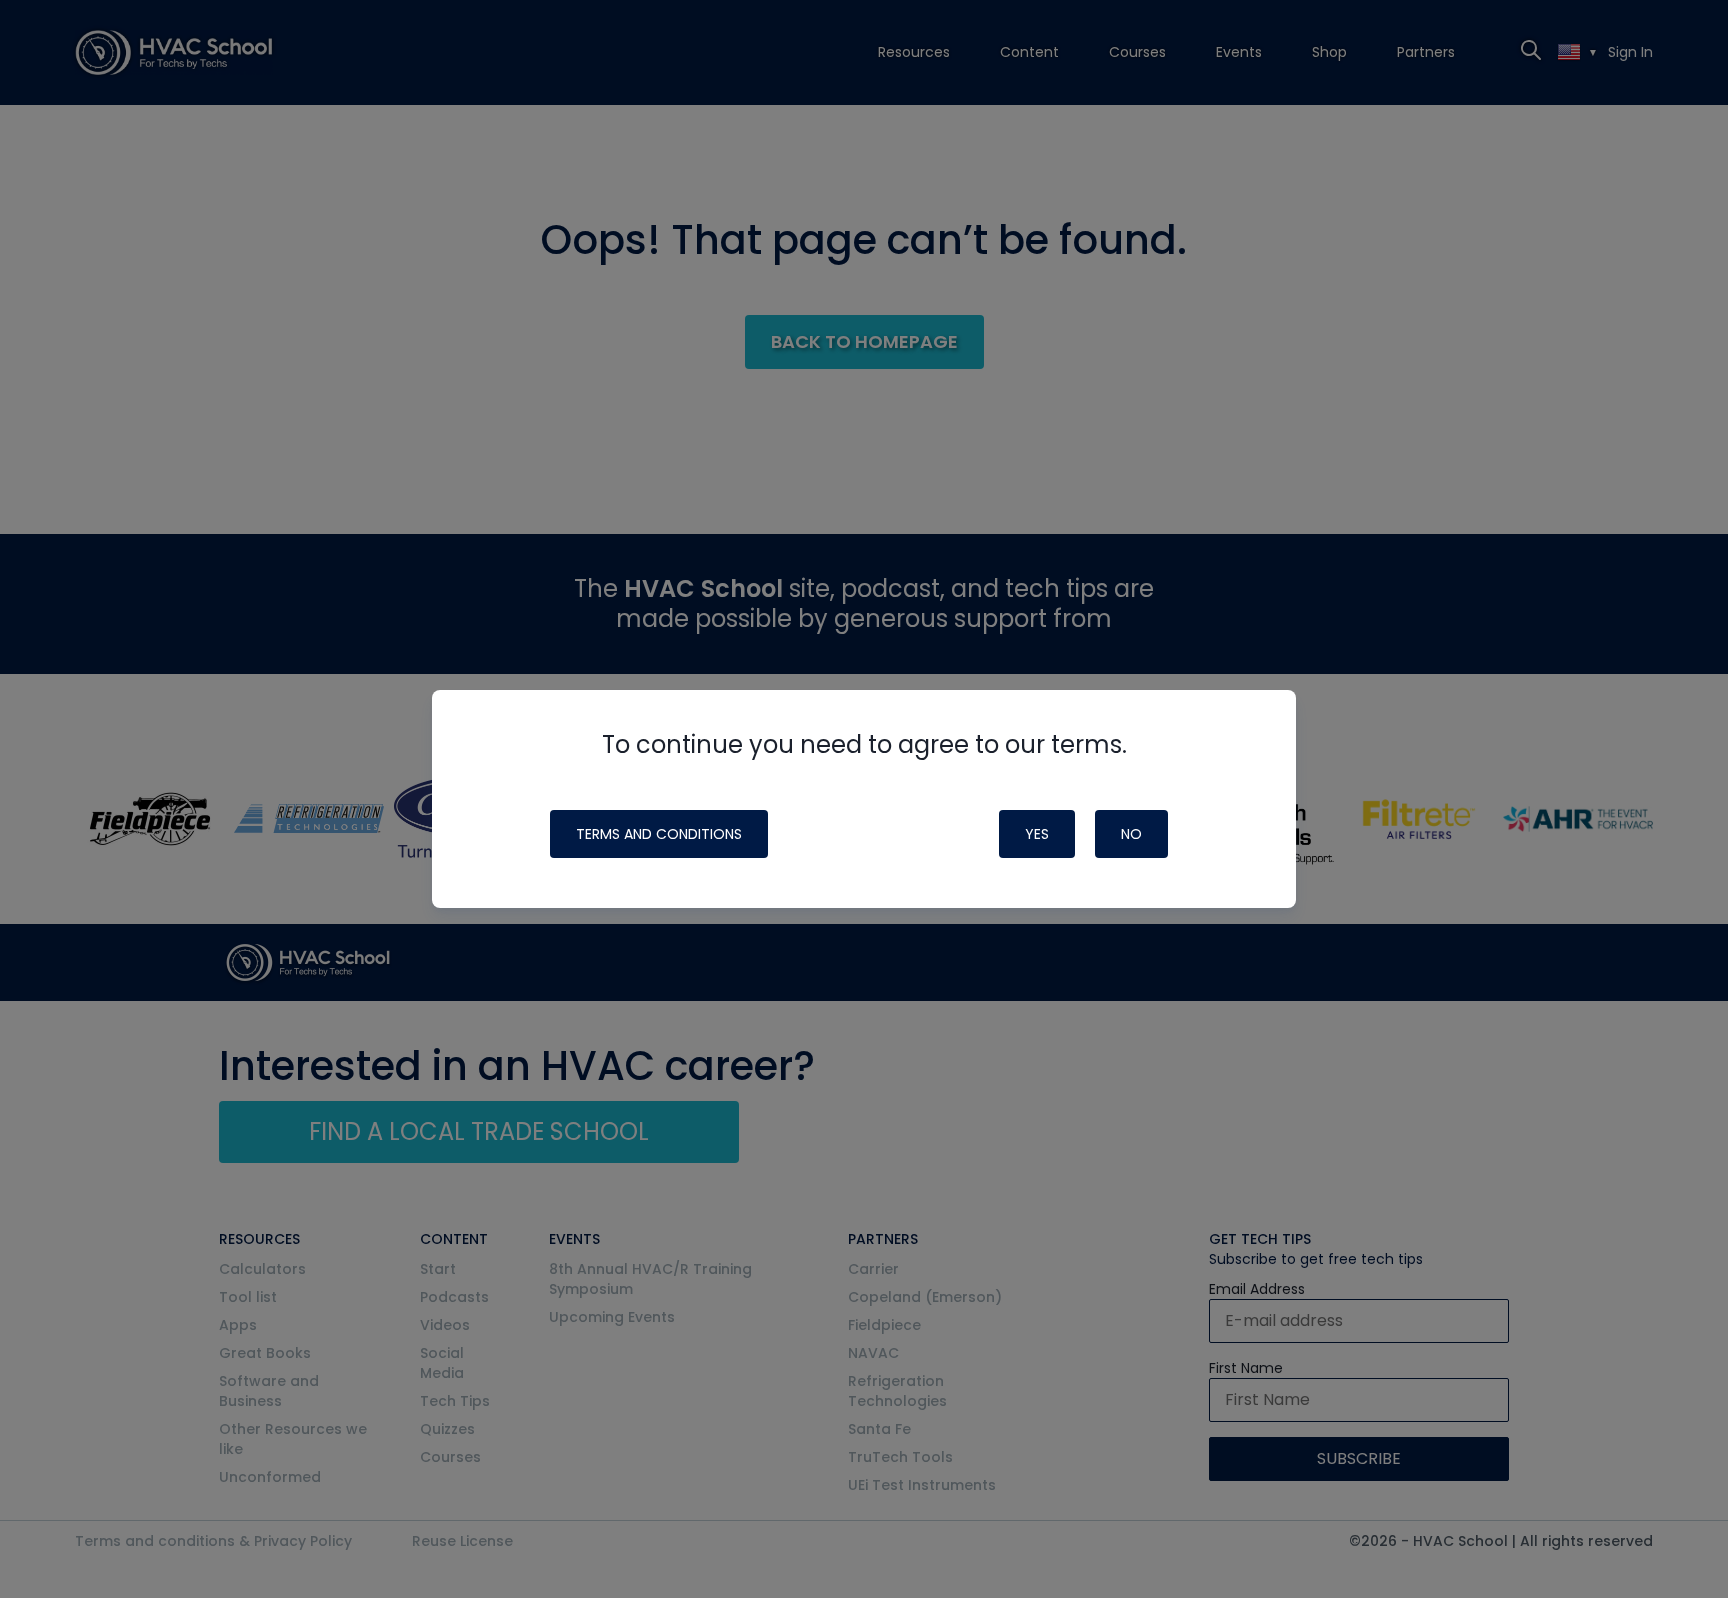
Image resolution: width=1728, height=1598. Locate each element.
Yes (1037, 834)
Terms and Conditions (659, 834)
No (1131, 834)
